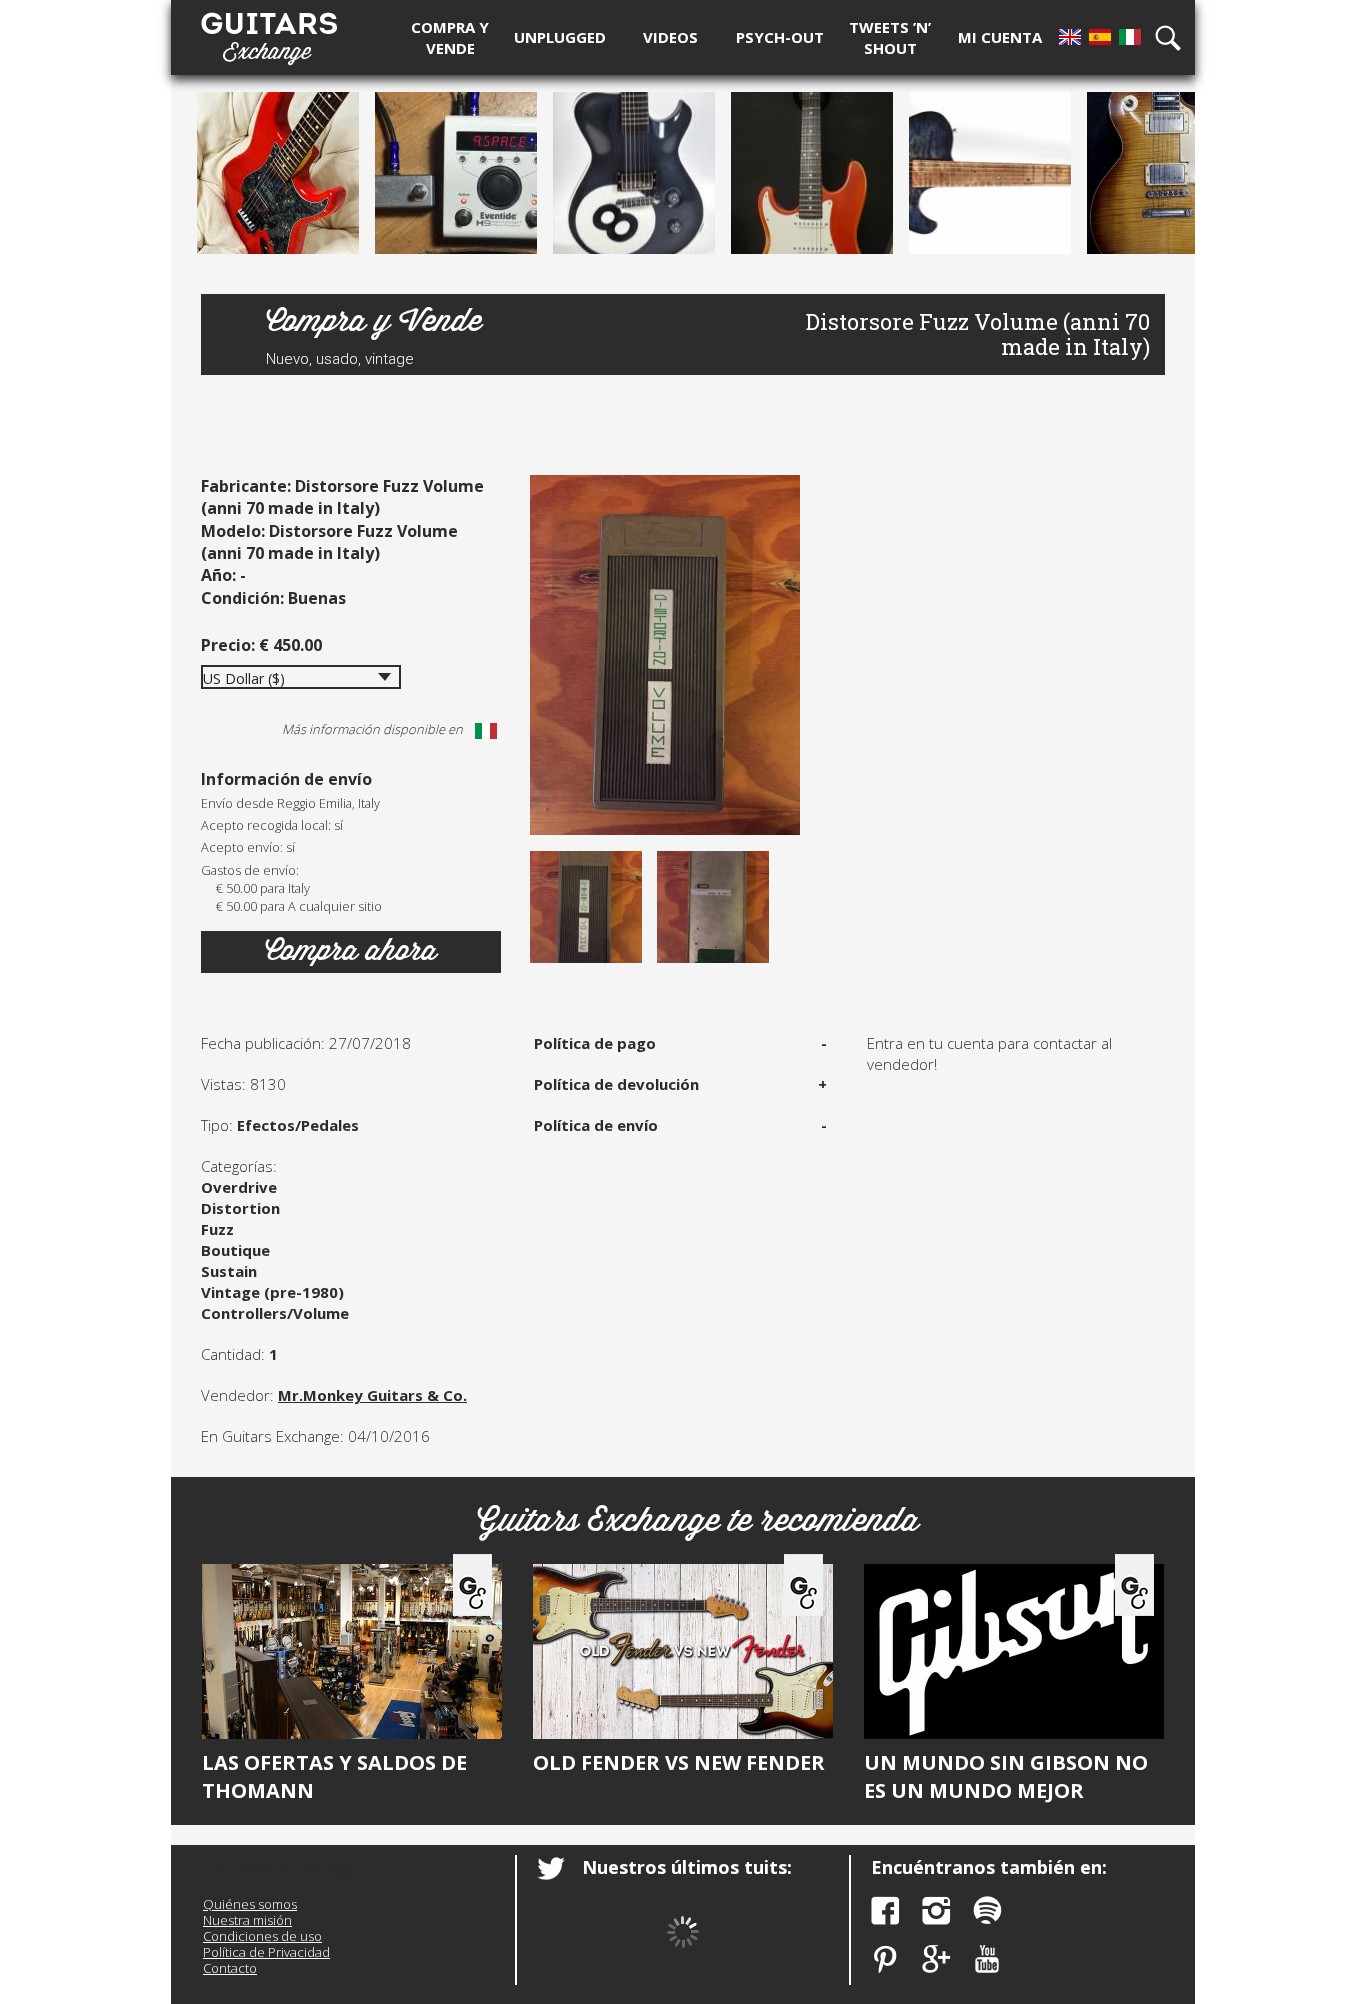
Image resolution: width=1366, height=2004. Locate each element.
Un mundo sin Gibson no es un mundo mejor (1006, 1776)
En (1070, 37)
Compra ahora (351, 951)
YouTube (987, 1959)
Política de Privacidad (266, 1952)
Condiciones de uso (262, 1936)
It (1130, 37)
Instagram (936, 1910)
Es (1100, 37)
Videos (670, 37)
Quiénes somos (250, 1904)
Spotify (987, 1910)
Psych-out (780, 37)
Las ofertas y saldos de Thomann (334, 1776)
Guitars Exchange (269, 33)
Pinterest (885, 1959)
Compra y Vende (374, 321)
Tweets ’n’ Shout (890, 37)
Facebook (885, 1910)
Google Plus (936, 1959)
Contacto (230, 1968)
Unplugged (560, 37)
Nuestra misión (247, 1920)
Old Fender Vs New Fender (679, 1762)
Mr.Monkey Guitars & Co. (372, 1395)
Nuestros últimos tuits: (687, 1867)
